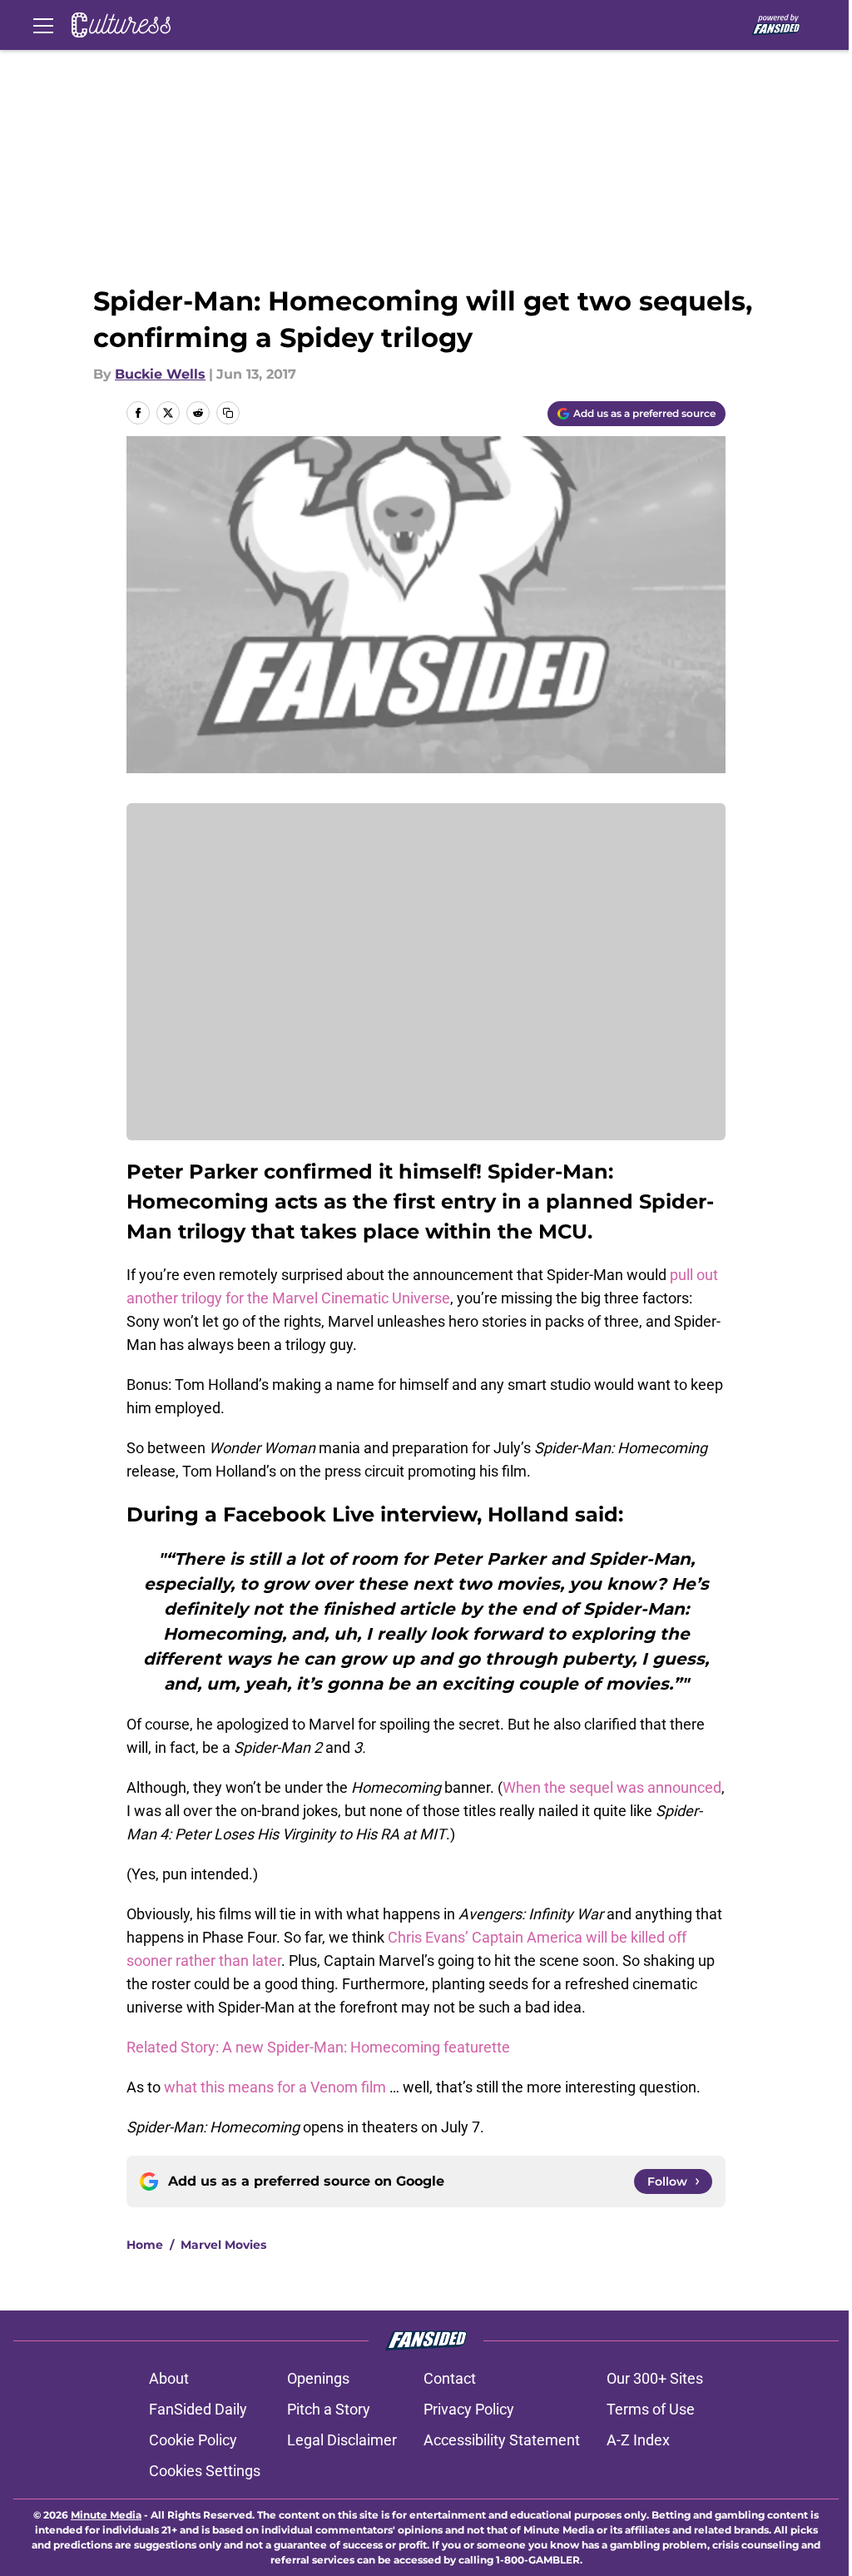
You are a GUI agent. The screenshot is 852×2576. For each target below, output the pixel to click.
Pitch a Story (329, 2409)
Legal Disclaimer (342, 2440)
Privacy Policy (469, 2409)
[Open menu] (43, 25)
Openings (318, 2378)
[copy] (228, 413)
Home (145, 2245)
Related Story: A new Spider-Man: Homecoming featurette (318, 2047)
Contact (450, 2378)
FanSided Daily (198, 2409)
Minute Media (106, 2515)
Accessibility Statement (502, 2440)
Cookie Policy (193, 2440)
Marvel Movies (223, 2245)
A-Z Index (638, 2440)
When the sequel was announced (612, 1787)
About (169, 2378)
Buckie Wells (160, 374)
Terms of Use (651, 2409)
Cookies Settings (205, 2471)
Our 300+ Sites (655, 2378)
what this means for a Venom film (275, 2087)
